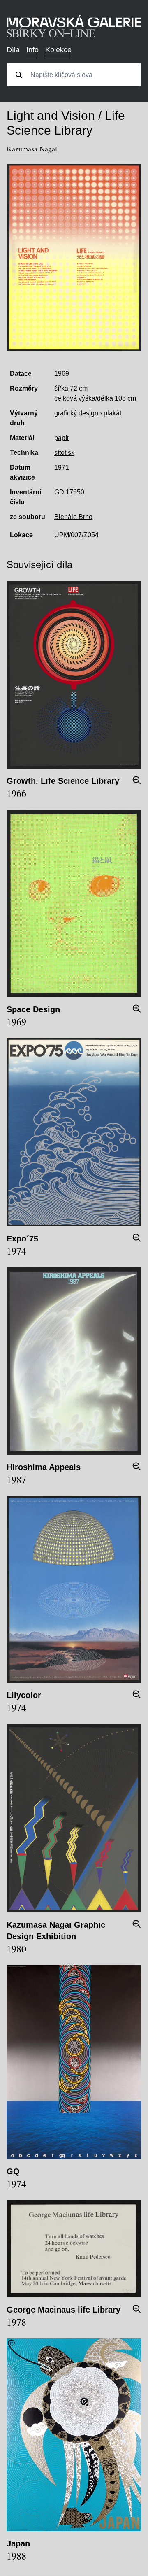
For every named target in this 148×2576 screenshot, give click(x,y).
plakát (112, 413)
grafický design (76, 413)
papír (62, 438)
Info (32, 50)
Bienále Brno (73, 517)
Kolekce (58, 50)
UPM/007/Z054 (76, 535)
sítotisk (64, 453)
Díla (13, 50)
